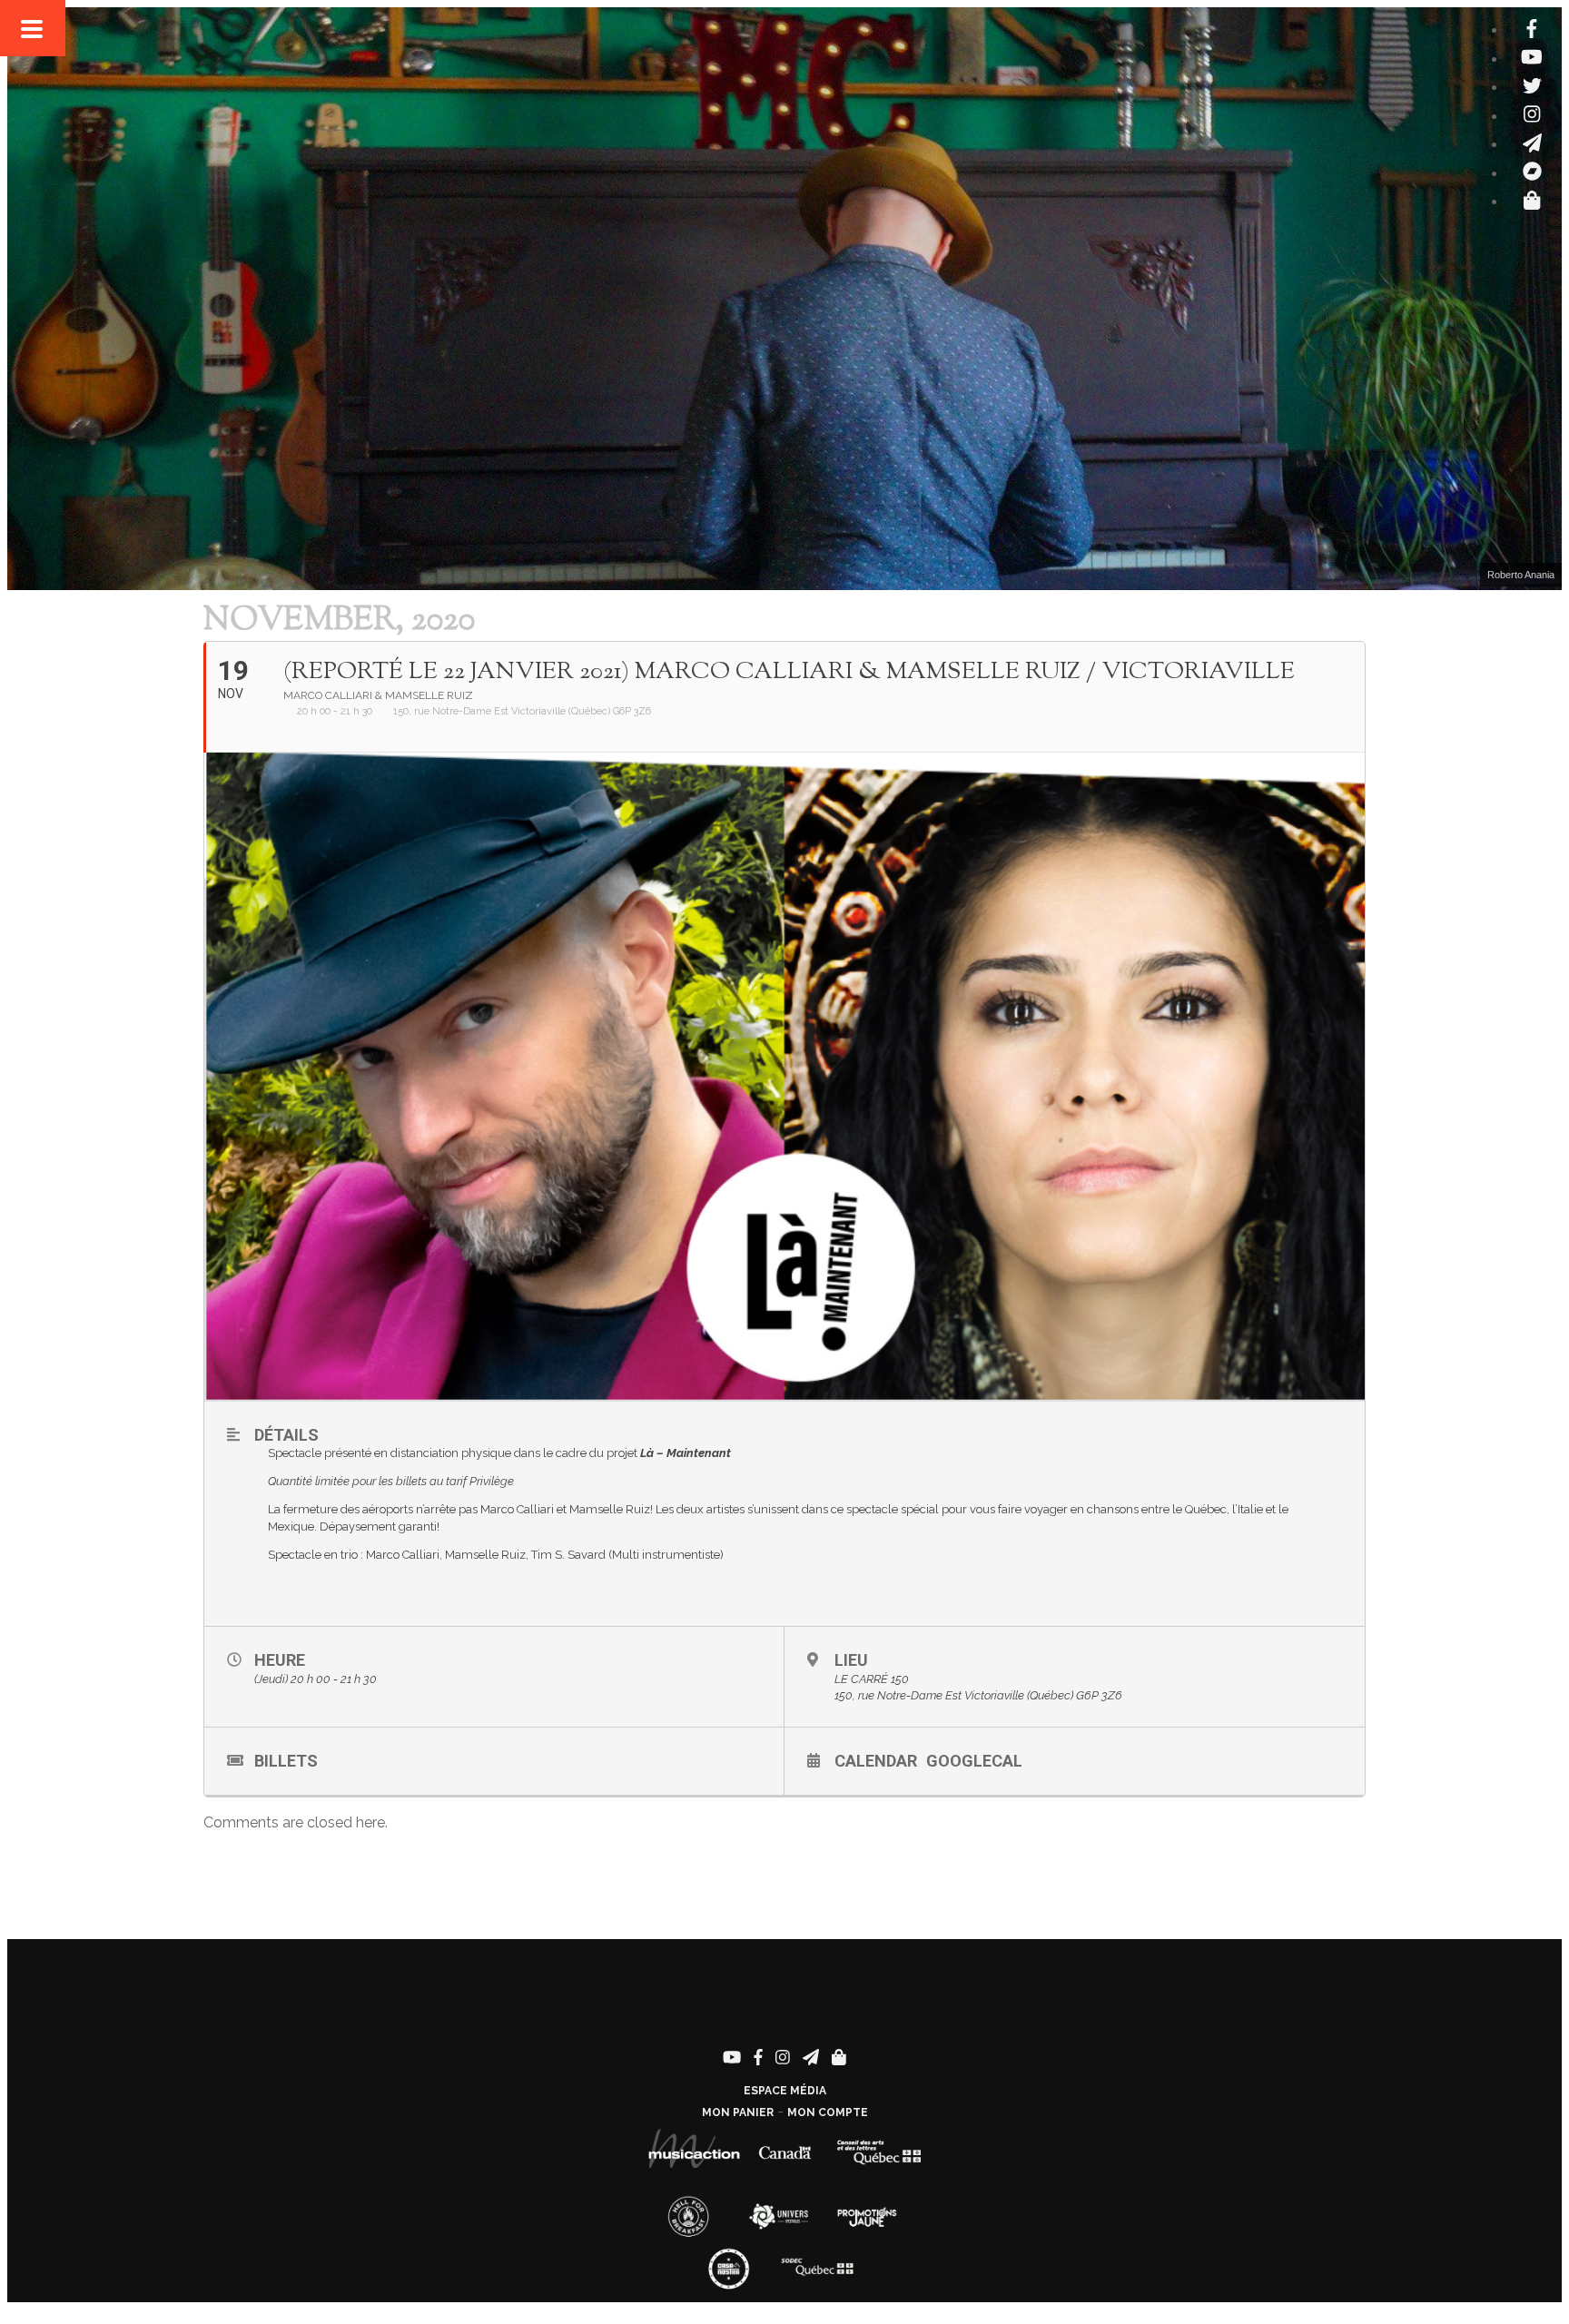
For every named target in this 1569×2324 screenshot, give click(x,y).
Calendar (876, 1761)
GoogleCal (974, 1761)
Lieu (851, 1660)
